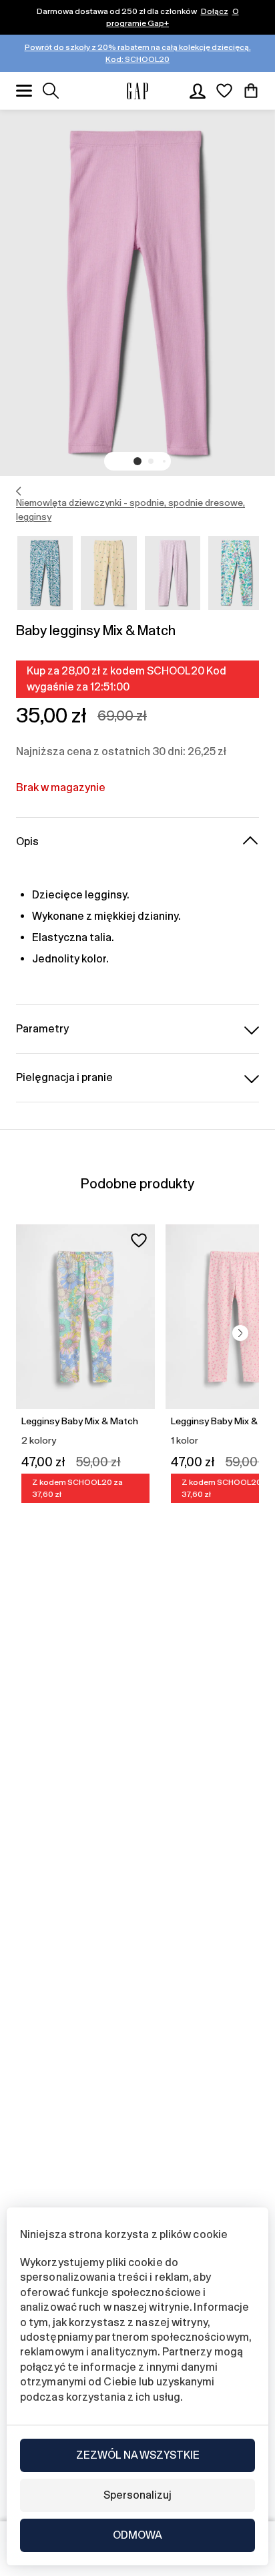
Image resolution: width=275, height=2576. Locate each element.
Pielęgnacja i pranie (64, 1077)
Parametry (42, 1029)
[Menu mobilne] (24, 91)
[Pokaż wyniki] (51, 91)
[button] (137, 461)
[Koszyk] (251, 91)
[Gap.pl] (137, 91)
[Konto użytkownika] (198, 91)
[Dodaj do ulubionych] (139, 1240)
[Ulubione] (224, 91)
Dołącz (215, 11)
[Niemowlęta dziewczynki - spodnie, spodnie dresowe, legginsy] (19, 491)
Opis (27, 841)
